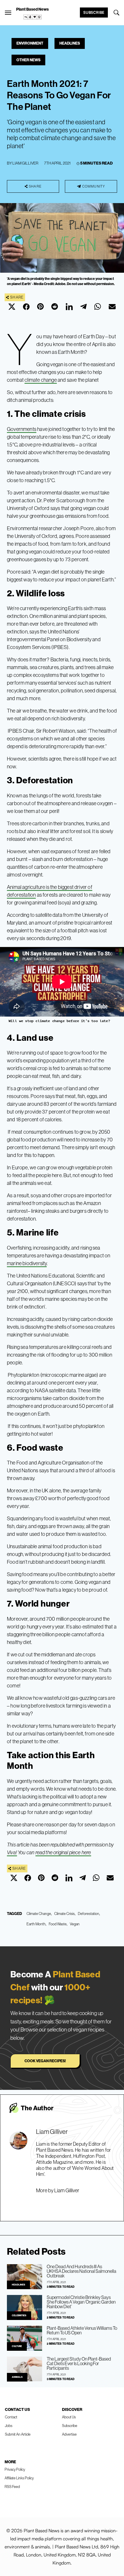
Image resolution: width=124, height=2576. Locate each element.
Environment (30, 43)
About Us (69, 2417)
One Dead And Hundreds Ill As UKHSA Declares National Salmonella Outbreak (81, 2271)
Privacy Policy (15, 2469)
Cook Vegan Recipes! (45, 2061)
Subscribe (94, 12)
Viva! (12, 1853)
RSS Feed (12, 2487)
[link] (33, 17)
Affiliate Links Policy (19, 2478)
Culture (17, 2346)
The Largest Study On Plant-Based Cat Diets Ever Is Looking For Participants (79, 2363)
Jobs (9, 2426)
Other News (28, 60)
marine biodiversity (27, 1263)
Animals (17, 2377)
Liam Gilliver (25, 163)
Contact (11, 2417)
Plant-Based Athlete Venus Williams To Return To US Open (82, 2330)
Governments (22, 429)
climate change (41, 380)
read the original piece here (63, 1853)
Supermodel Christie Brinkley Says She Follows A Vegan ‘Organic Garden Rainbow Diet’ (81, 2302)
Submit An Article (18, 2434)
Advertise (69, 2434)
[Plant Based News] (8, 13)
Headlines (70, 43)
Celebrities (19, 2316)
